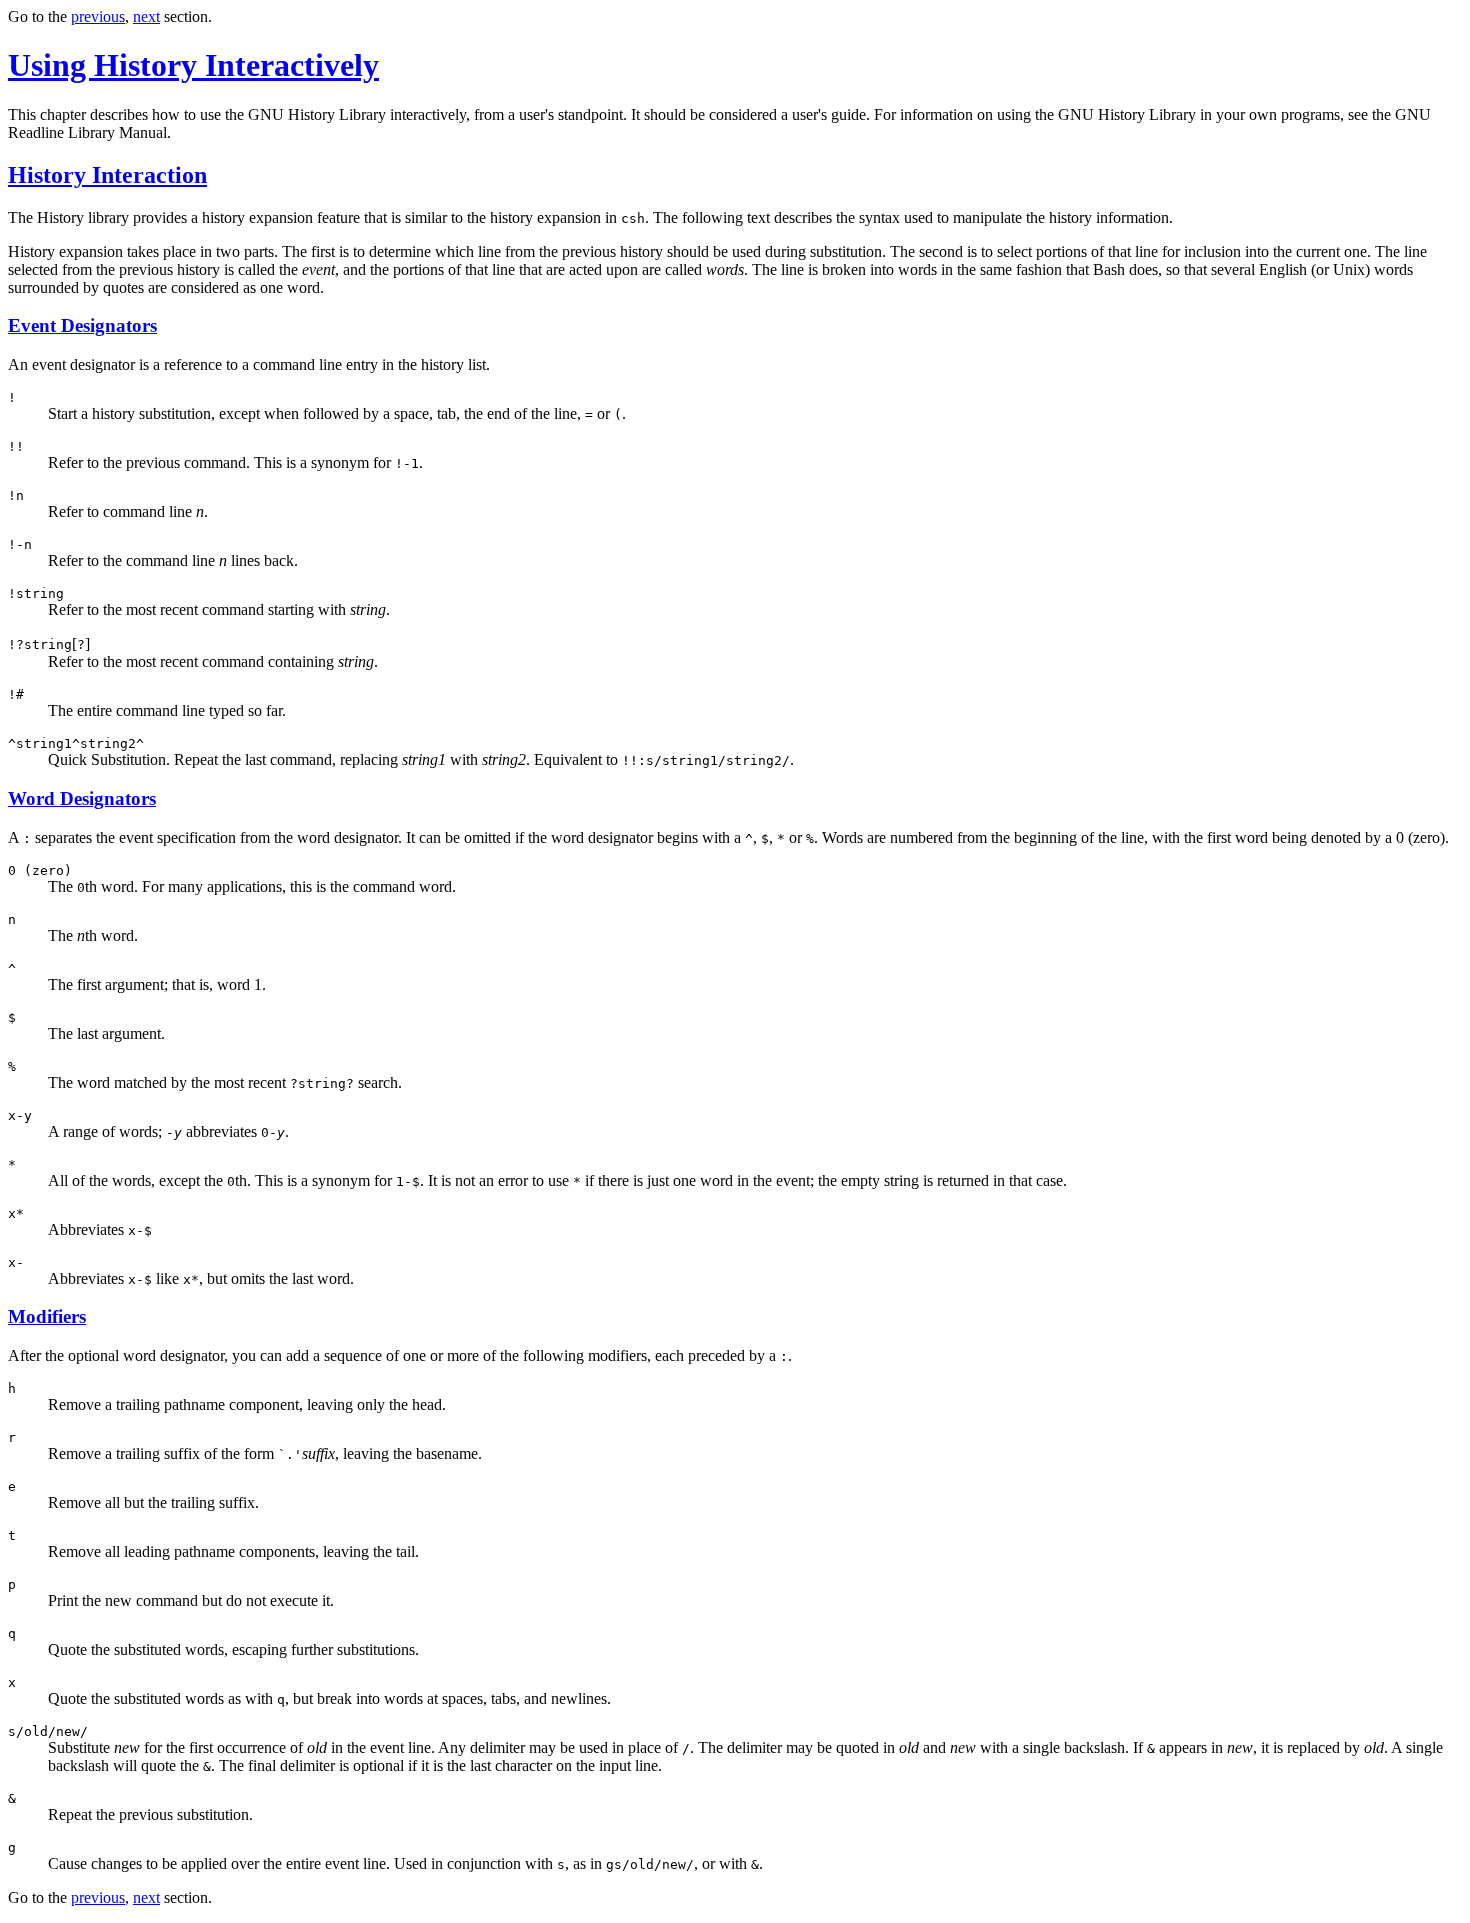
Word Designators (82, 798)
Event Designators (82, 325)
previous (98, 16)
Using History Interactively (193, 65)
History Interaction (107, 175)
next (146, 16)
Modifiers (47, 1316)
